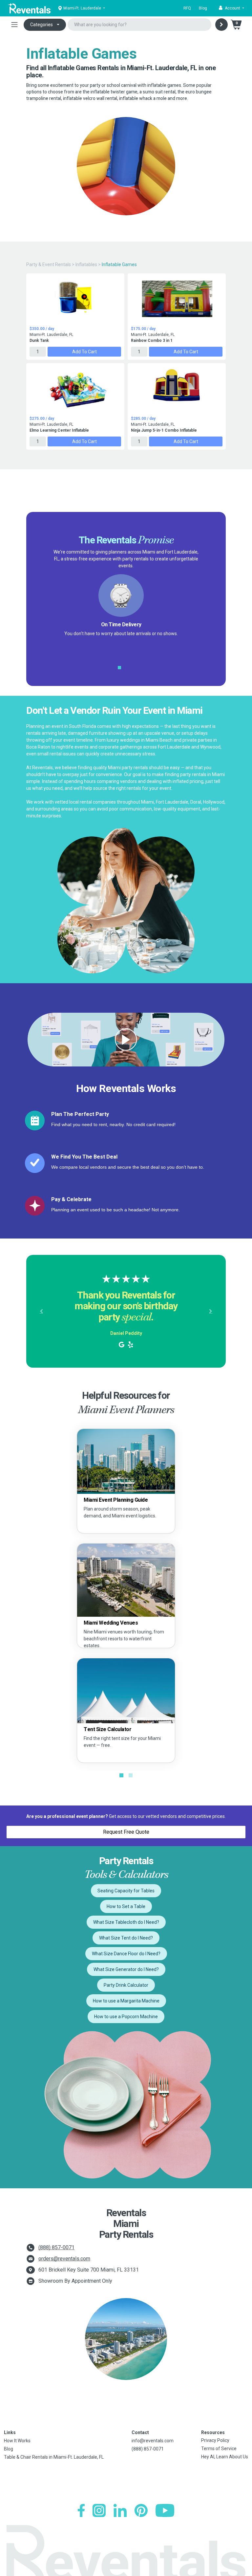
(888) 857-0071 (56, 2247)
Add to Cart (84, 352)
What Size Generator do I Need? (126, 1969)
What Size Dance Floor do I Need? (126, 1954)
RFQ (187, 8)
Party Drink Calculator (126, 1985)
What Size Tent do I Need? (126, 1938)
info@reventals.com (153, 2441)
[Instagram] (99, 2510)
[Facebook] (81, 2510)
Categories (42, 25)
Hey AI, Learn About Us (225, 2457)
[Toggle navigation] (14, 25)
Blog (203, 8)
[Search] (221, 25)
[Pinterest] (141, 2510)
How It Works (17, 2441)
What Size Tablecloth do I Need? (126, 1922)
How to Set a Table (126, 1906)
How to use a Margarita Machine (126, 2001)
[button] (231, 8)
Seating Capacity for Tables (126, 1891)
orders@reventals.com (64, 2259)
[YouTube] (165, 2510)
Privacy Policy (215, 2440)
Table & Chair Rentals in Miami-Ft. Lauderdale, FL (54, 2457)
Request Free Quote (126, 1832)
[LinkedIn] (120, 2510)
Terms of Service (219, 2449)
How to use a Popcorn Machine (126, 2017)
